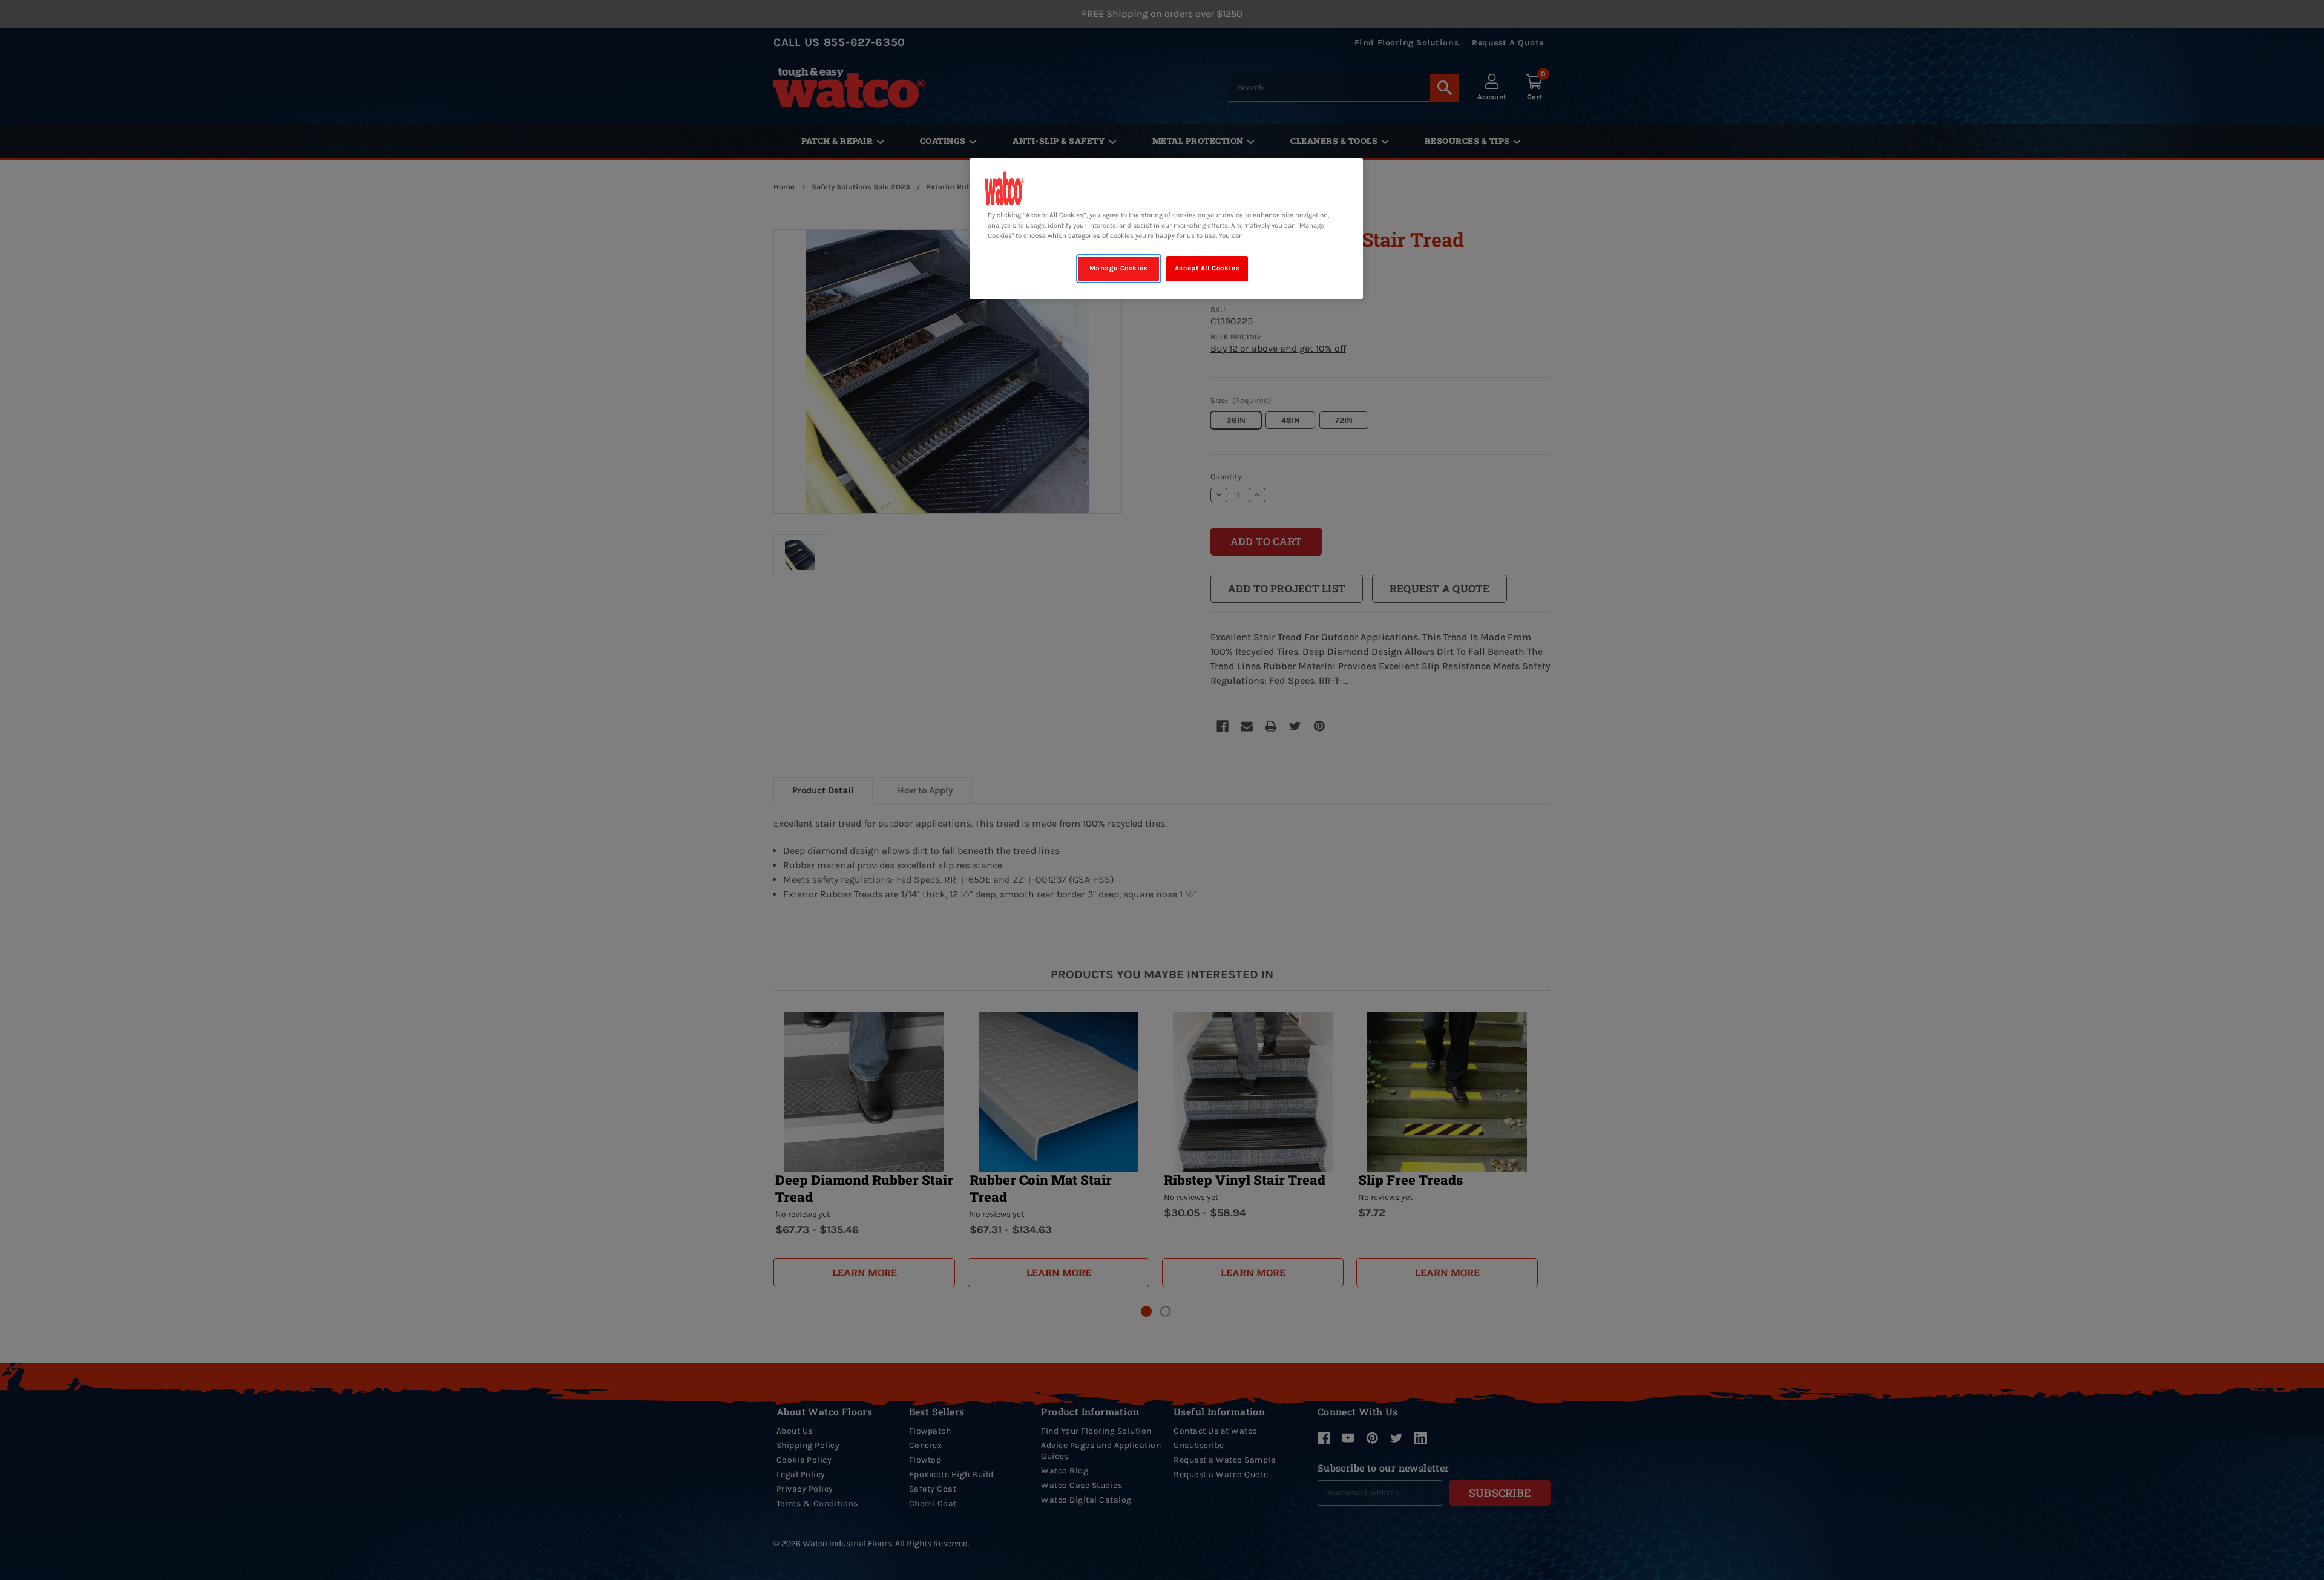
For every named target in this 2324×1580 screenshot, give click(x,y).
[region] (1166, 228)
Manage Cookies (1119, 268)
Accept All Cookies (1207, 268)
